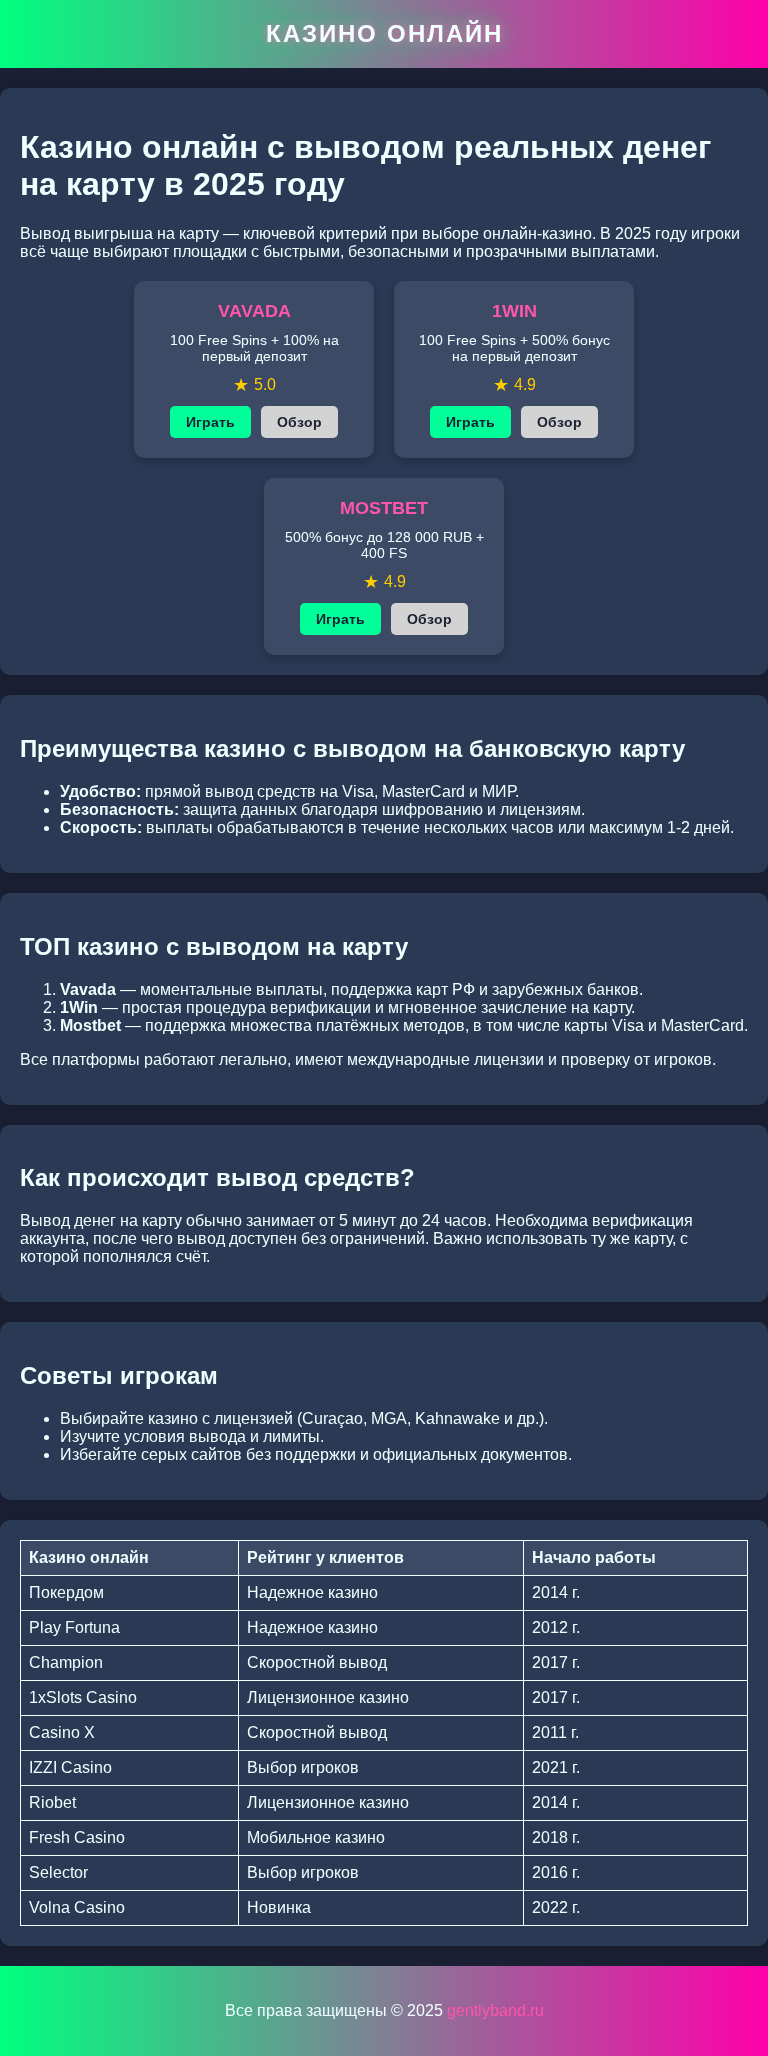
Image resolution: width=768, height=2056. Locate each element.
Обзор (299, 422)
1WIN (514, 311)
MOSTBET (384, 508)
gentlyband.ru (495, 2010)
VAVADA (254, 311)
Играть (210, 422)
